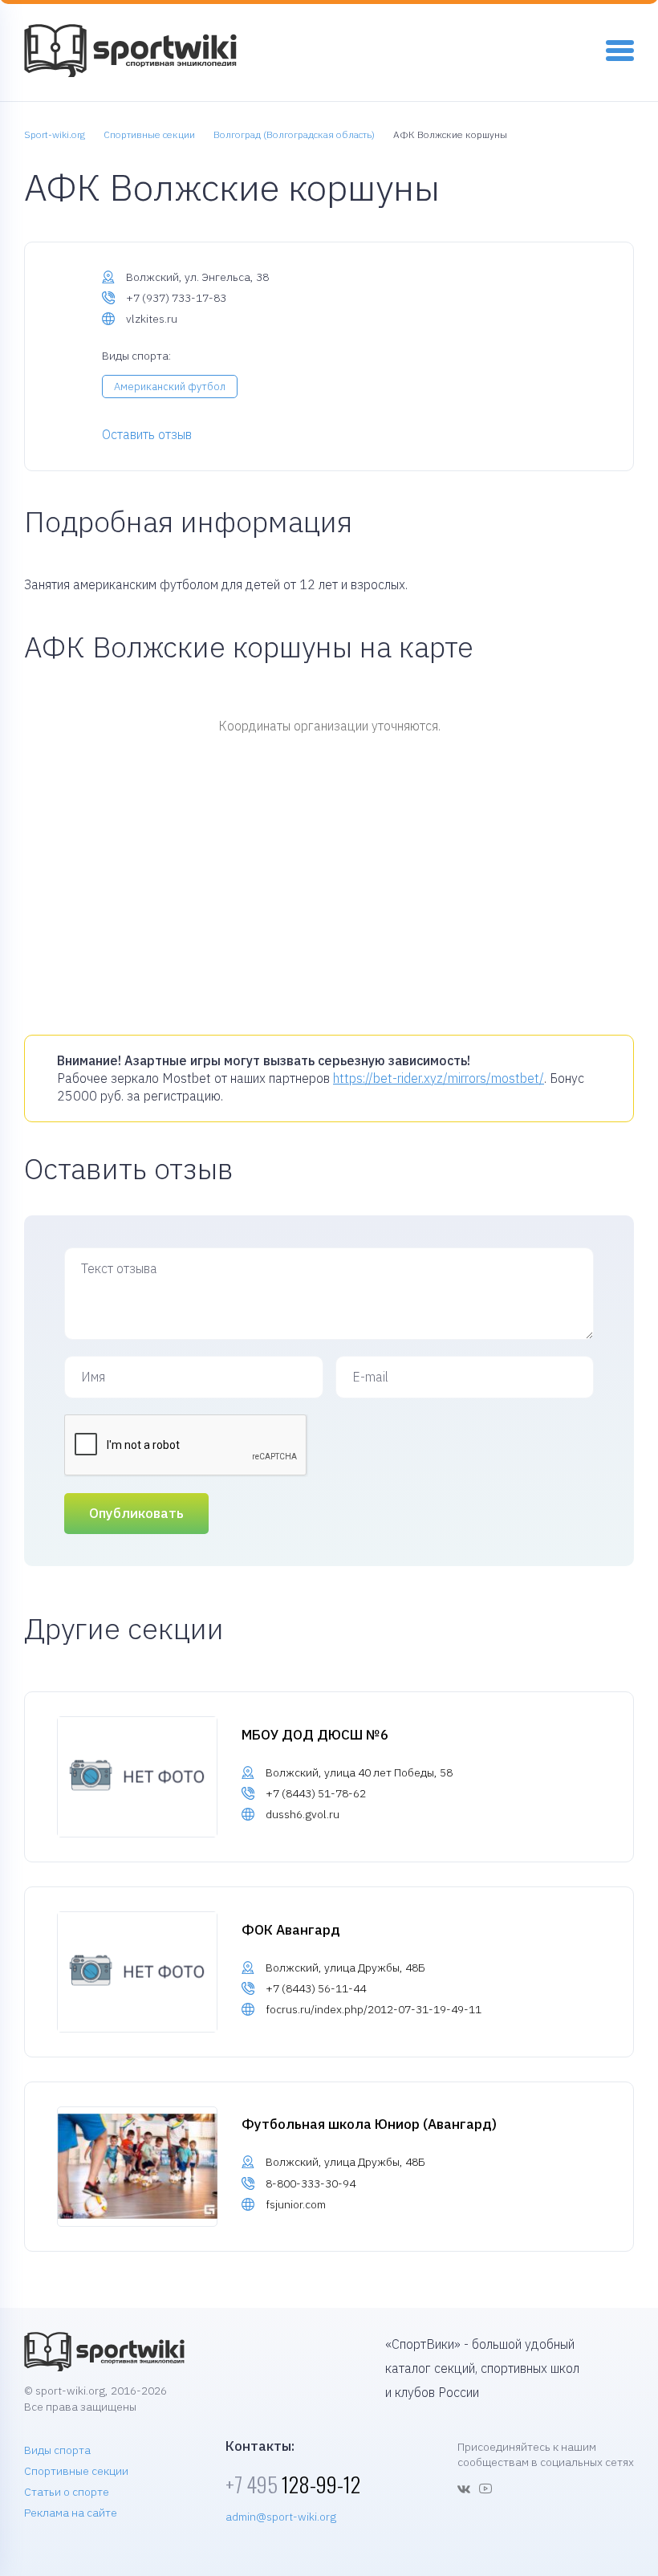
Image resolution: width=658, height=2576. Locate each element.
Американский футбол (170, 387)
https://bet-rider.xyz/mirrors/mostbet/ (439, 1078)
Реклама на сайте (71, 2513)
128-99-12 (293, 2484)
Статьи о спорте (67, 2492)
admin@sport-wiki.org (281, 2517)
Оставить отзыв (147, 434)
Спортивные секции (76, 2471)
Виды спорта (57, 2450)
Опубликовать (136, 1513)
